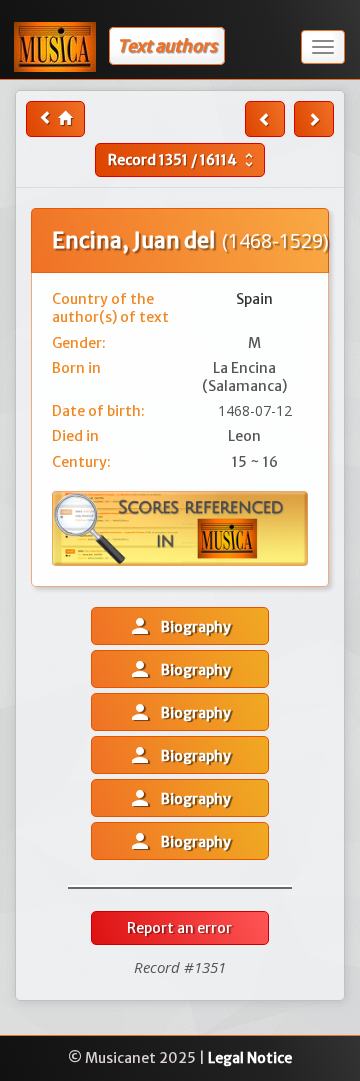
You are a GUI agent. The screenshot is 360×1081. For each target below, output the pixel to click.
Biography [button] (179, 626)
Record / (183, 160)
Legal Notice (250, 1058)
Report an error (179, 928)
